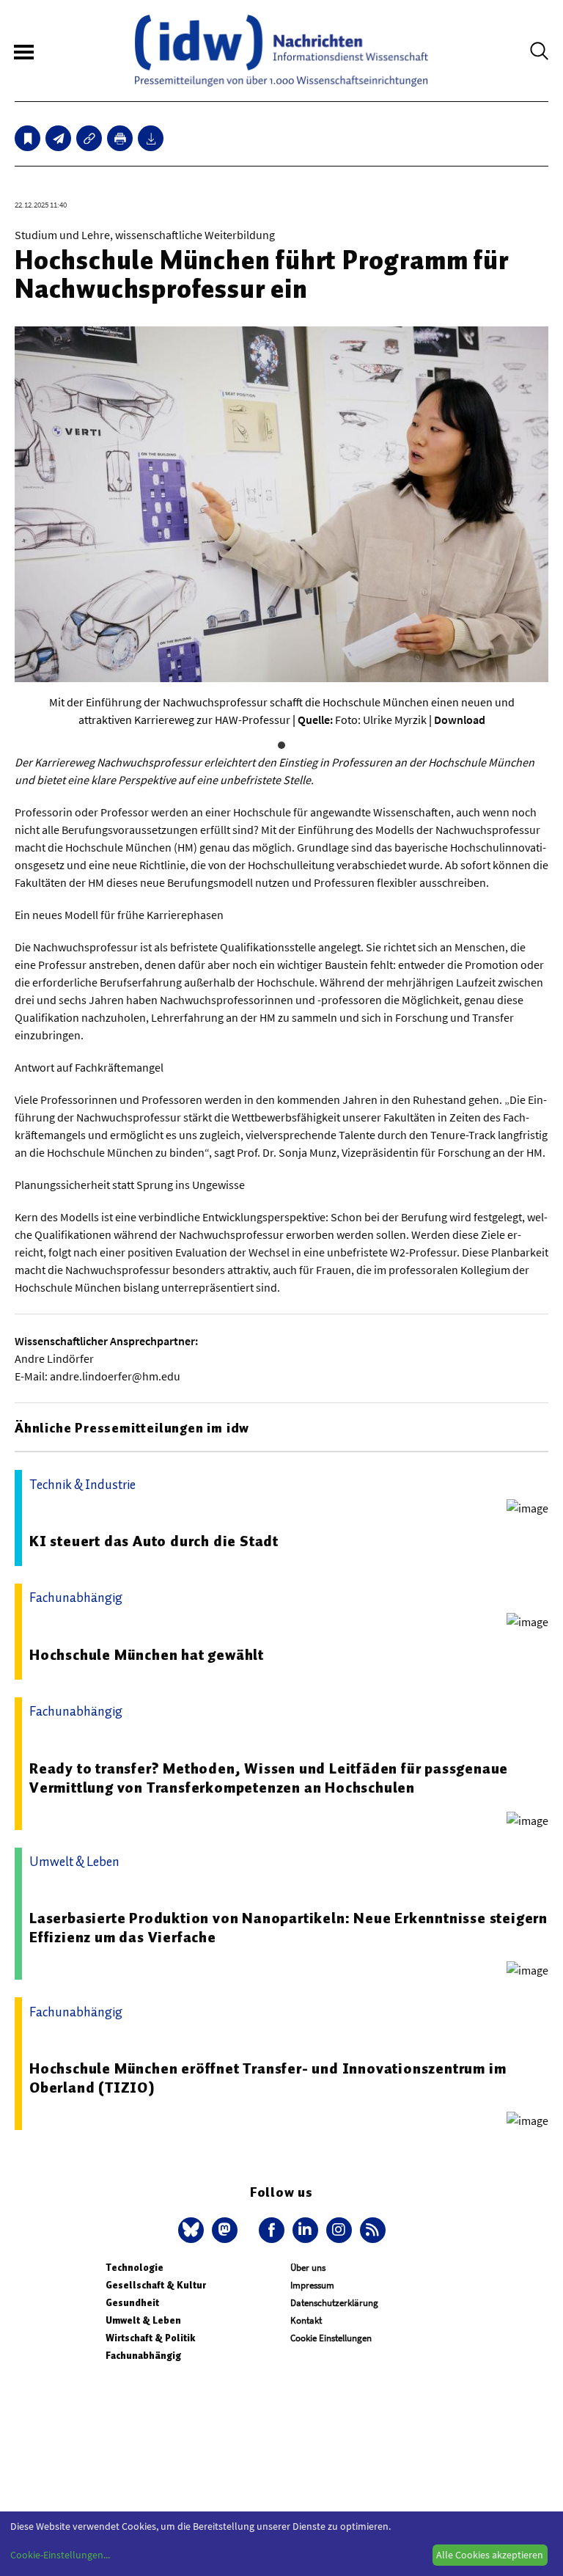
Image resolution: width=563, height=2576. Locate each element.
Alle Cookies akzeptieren (490, 2555)
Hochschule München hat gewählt (147, 1655)
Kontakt (306, 2320)
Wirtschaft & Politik (150, 2338)
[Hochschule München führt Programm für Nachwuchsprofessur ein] (58, 138)
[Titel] (27, 138)
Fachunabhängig (143, 2356)
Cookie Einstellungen (331, 2338)
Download (460, 720)
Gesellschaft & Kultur (156, 2285)
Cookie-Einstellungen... (60, 2555)
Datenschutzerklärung (334, 2303)
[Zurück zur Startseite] (281, 51)
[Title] (89, 138)
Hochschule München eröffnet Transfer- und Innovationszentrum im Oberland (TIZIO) (268, 2078)
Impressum (312, 2285)
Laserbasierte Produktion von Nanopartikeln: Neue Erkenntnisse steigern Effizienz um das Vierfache (288, 1928)
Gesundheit (132, 2303)
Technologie (135, 2268)
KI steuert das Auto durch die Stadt (154, 1541)
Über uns (308, 2268)
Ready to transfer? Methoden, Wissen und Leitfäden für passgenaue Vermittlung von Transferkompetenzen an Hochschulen (269, 1778)
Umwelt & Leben (143, 2320)
